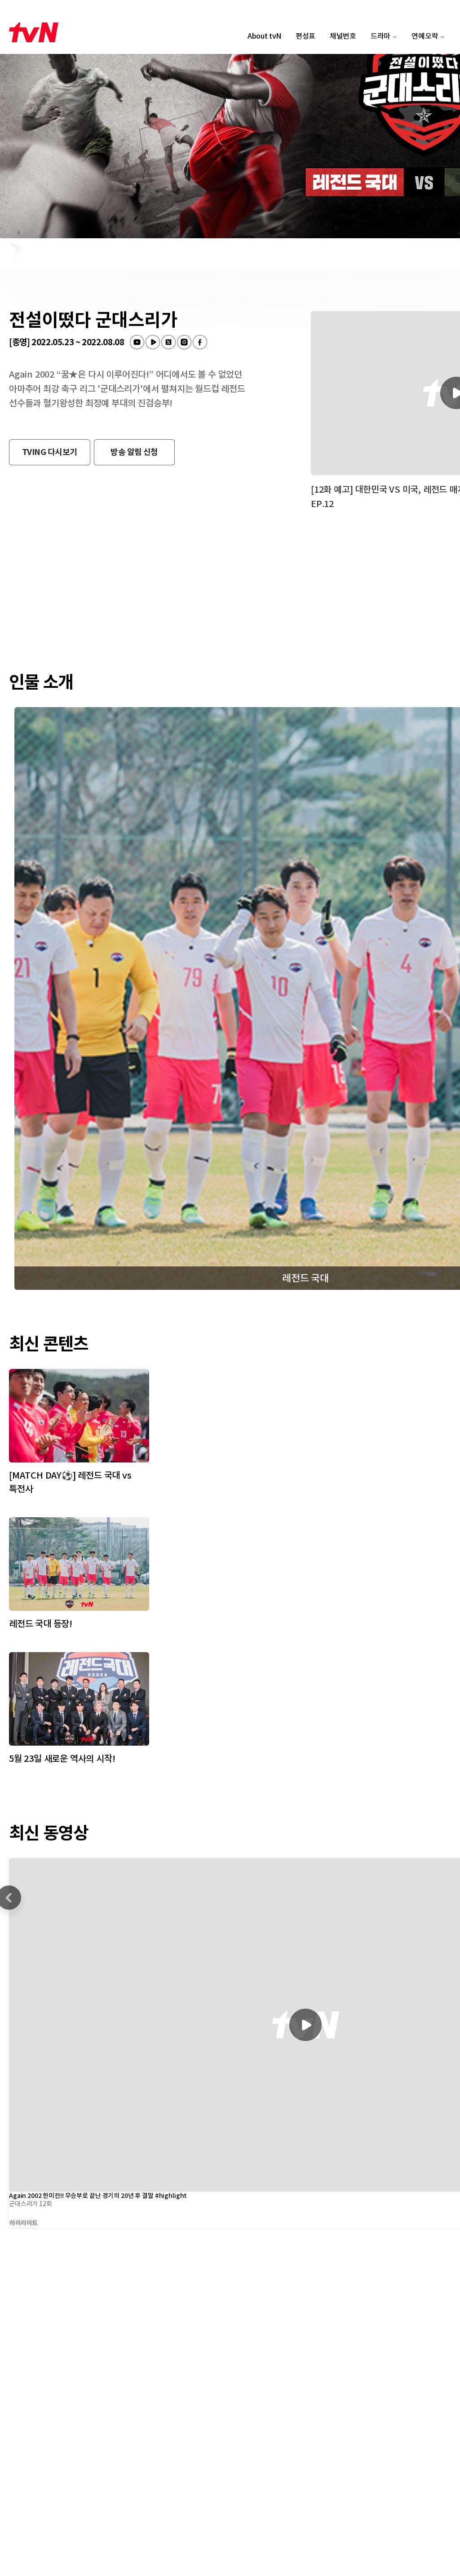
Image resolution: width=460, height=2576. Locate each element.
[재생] (305, 2025)
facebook (200, 342)
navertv (153, 342)
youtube (137, 342)
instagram (184, 342)
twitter (168, 342)
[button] (50, 452)
